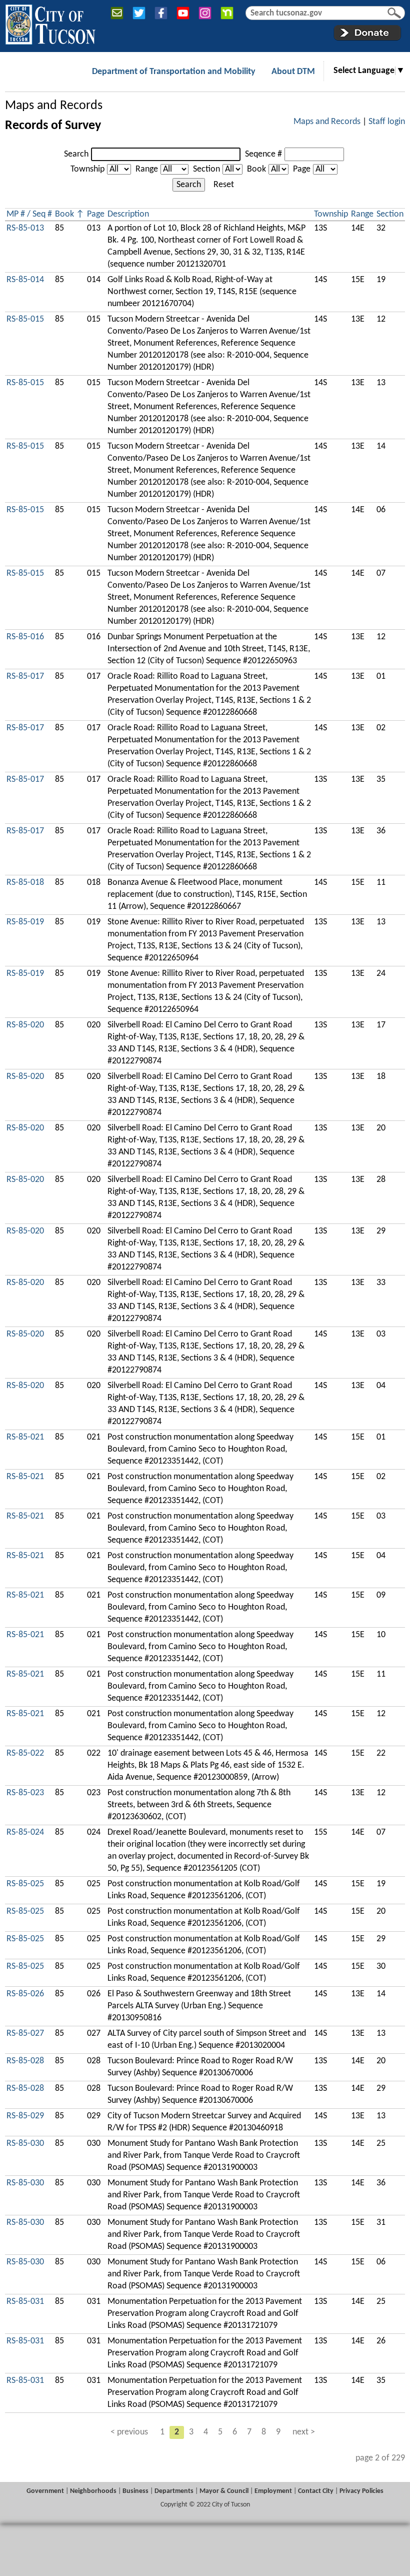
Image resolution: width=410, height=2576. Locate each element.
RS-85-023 (25, 1793)
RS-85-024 (25, 1832)
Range (147, 169)
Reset (224, 185)
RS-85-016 (25, 637)
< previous (129, 2432)
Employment (273, 2491)
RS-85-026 (25, 1994)
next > (304, 2432)
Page (302, 169)
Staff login (387, 122)
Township (87, 169)
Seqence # (263, 154)
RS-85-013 (25, 228)
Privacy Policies (361, 2491)
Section (206, 169)
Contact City (316, 2491)
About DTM (293, 72)
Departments (174, 2491)
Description (128, 214)
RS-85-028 (25, 2061)
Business (135, 2491)
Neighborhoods (93, 2491)
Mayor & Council (224, 2491)
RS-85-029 (25, 2116)
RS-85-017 (25, 677)
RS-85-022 (25, 1753)
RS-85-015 (25, 319)
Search (76, 154)
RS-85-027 (25, 2034)
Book (256, 169)
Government (45, 2491)
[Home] (50, 23)
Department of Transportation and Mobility (174, 72)
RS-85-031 (25, 2302)
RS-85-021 (25, 1437)
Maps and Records (54, 106)
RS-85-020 (25, 1025)
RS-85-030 (25, 2144)
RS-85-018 (25, 883)
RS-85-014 (25, 280)
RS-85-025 (25, 1884)
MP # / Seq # (29, 214)
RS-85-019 (25, 922)
